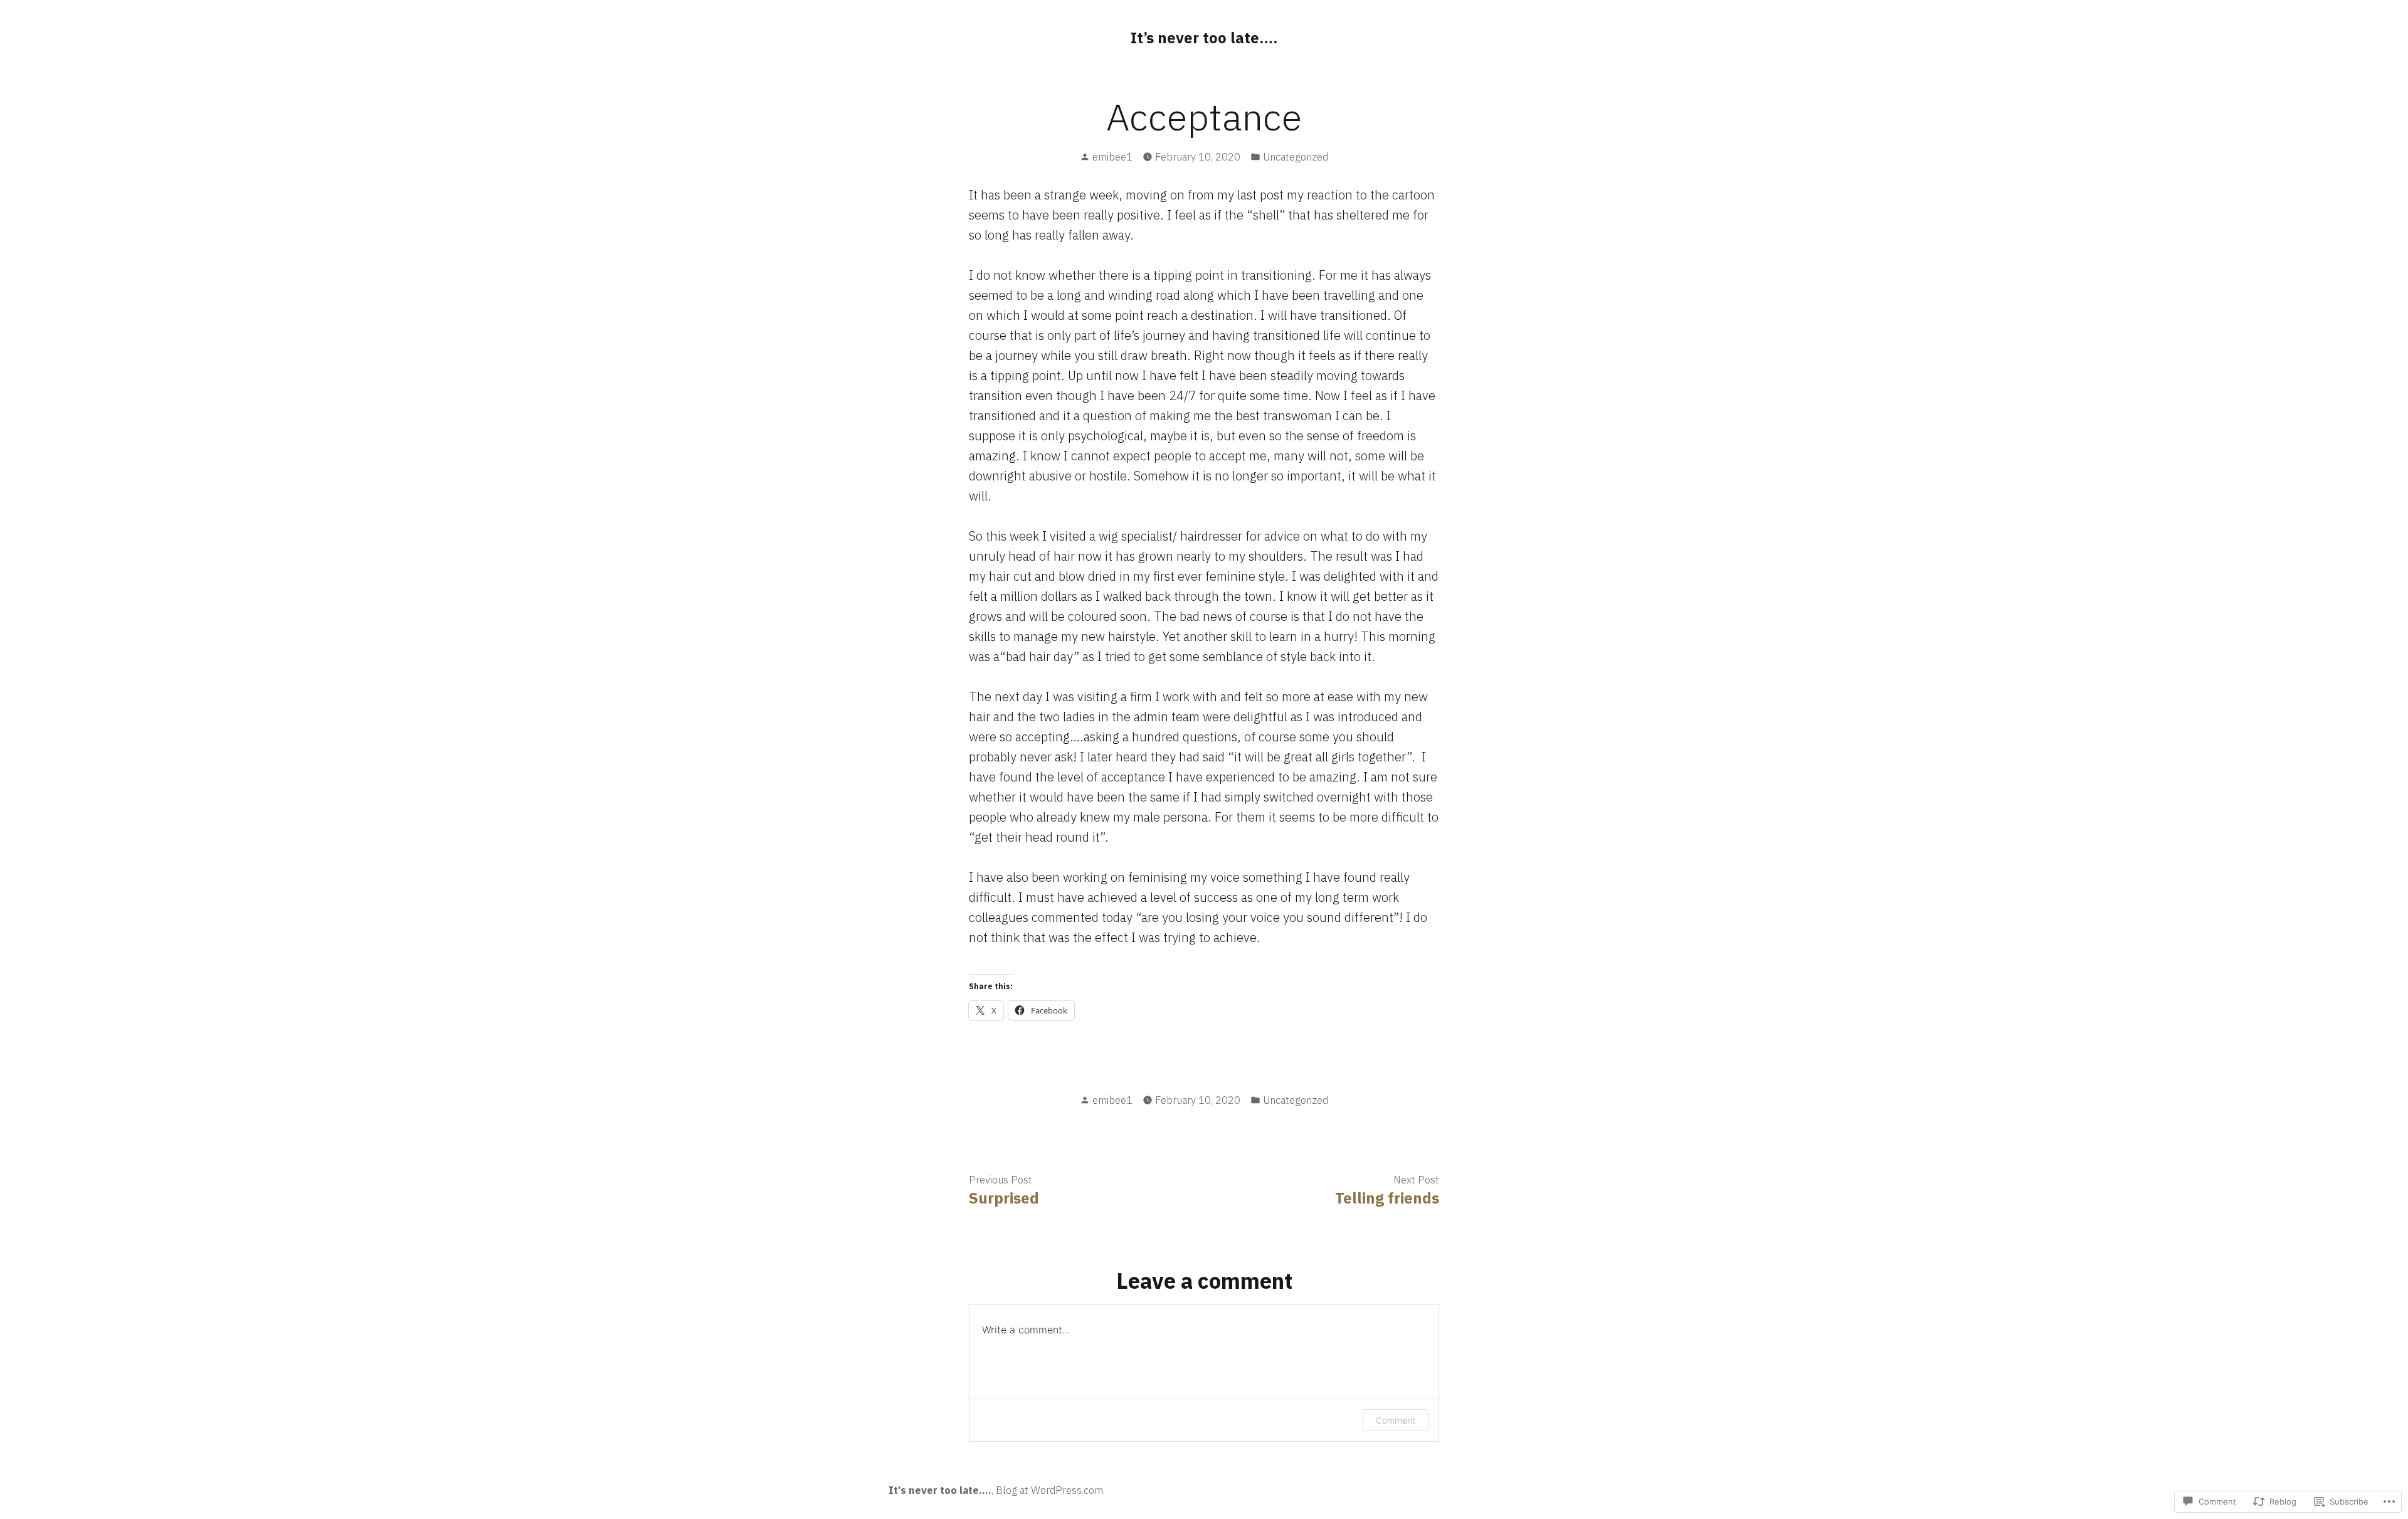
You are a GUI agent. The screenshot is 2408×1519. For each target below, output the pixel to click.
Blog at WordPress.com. (1050, 1490)
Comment (1396, 1420)
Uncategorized (1296, 157)
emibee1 (1112, 157)
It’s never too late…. (1204, 38)
